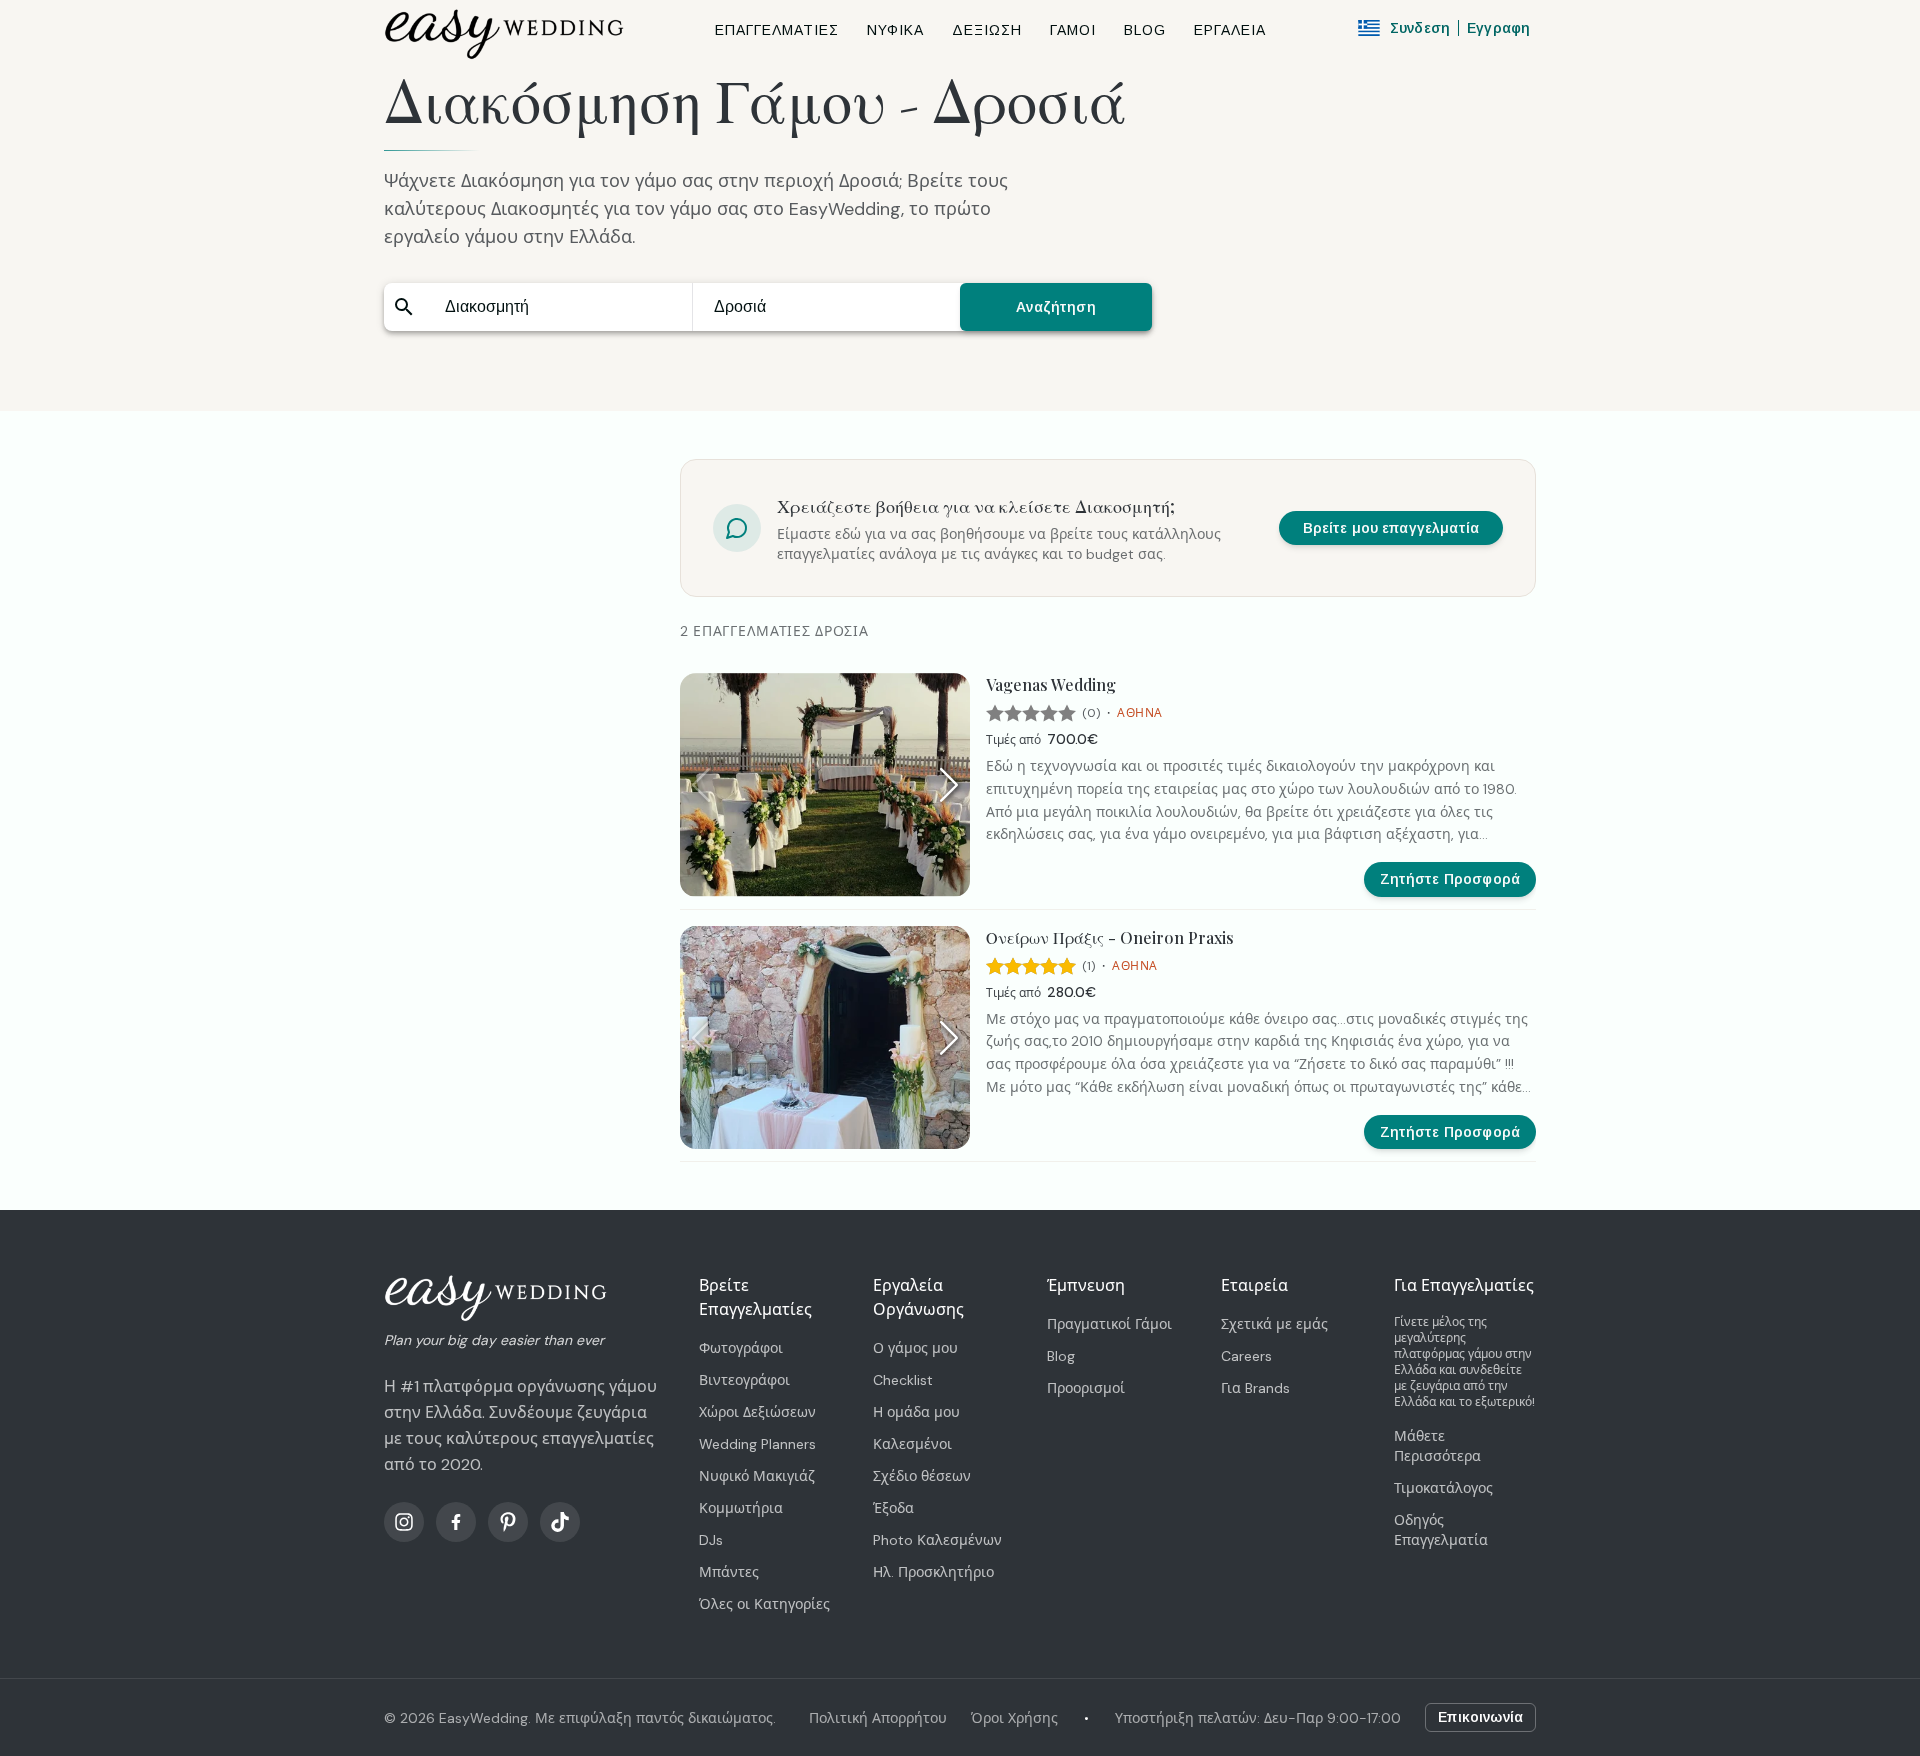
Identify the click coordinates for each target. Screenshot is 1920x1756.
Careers (1246, 1356)
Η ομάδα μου (916, 1412)
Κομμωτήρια (741, 1508)
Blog (1061, 1356)
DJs (711, 1540)
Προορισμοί (1086, 1388)
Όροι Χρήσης (1014, 1718)
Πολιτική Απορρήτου (878, 1718)
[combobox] (558, 307)
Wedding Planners (757, 1444)
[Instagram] (404, 1522)
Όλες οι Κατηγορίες (764, 1604)
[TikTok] (560, 1522)
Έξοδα (893, 1508)
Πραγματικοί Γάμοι (1109, 1324)
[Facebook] (456, 1522)
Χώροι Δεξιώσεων (757, 1412)
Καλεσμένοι (912, 1444)
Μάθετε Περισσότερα (1437, 1446)
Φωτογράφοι (741, 1348)
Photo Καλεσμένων (937, 1540)
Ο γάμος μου (915, 1348)
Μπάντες (729, 1572)
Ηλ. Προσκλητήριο (933, 1572)
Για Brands (1255, 1388)
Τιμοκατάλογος (1443, 1488)
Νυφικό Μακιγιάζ (757, 1476)
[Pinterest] (508, 1522)
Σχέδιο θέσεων (922, 1476)
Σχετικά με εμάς (1274, 1324)
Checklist (903, 1380)
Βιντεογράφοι (744, 1380)
